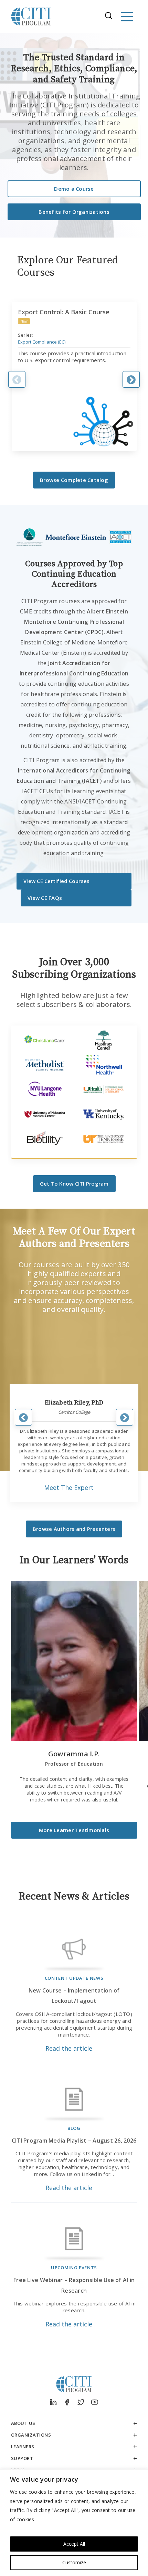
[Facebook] (67, 2402)
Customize (74, 2562)
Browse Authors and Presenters (74, 1529)
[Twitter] (81, 2402)
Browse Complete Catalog (74, 480)
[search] (110, 17)
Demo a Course (74, 189)
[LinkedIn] (53, 2402)
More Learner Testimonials (74, 1830)
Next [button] (131, 379)
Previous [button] (17, 379)
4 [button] (91, 1502)
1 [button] (60, 1502)
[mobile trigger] (127, 17)
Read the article (69, 2048)
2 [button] (70, 1502)
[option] (74, 376)
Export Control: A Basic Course (64, 312)
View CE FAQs (45, 898)
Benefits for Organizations (74, 212)
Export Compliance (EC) (42, 342)
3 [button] (81, 1502)
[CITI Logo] (31, 17)
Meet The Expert (69, 1487)
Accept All (74, 2544)
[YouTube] (95, 2402)
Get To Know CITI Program (74, 1184)
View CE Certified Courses (56, 881)
